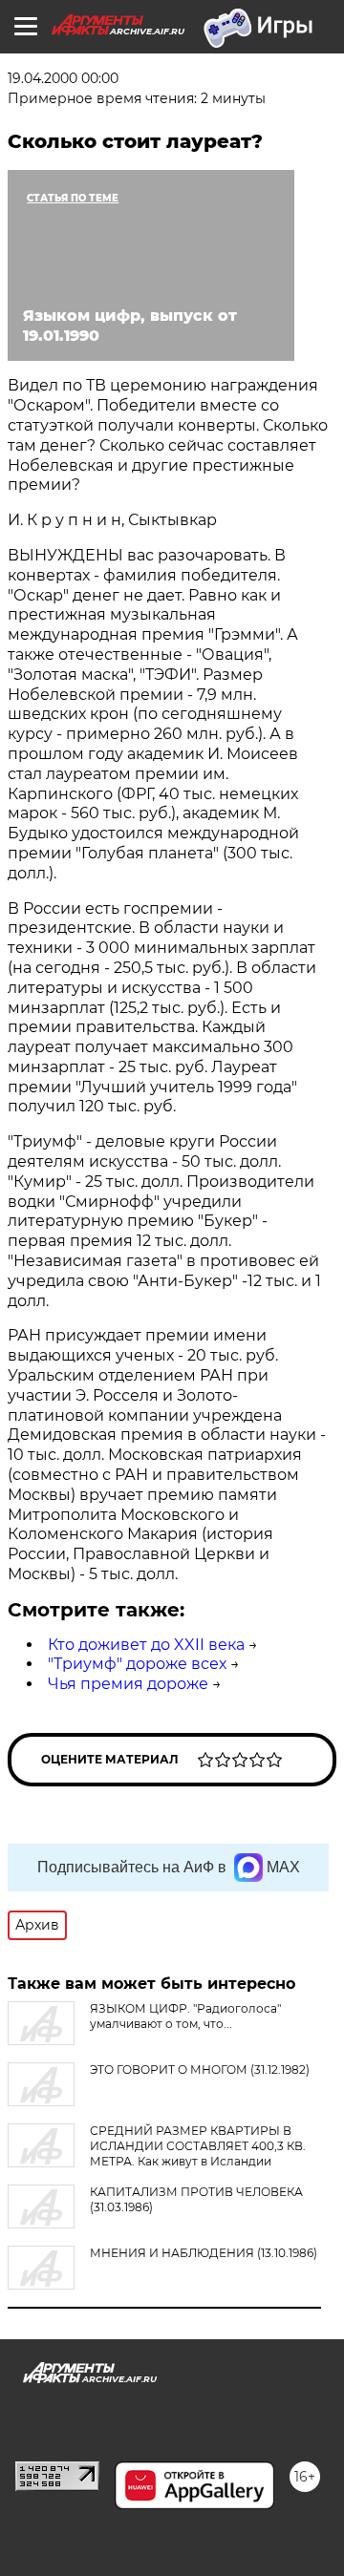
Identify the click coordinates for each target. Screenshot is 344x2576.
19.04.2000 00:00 (63, 78)
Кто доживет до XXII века (146, 1645)
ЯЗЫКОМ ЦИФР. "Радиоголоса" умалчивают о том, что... (185, 2016)
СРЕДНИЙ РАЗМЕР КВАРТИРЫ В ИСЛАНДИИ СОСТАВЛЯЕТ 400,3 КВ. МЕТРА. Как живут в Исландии (198, 2146)
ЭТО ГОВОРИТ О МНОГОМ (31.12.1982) (200, 2069)
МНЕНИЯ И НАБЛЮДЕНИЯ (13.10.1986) (204, 2253)
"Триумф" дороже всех (137, 1664)
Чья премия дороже (128, 1684)
